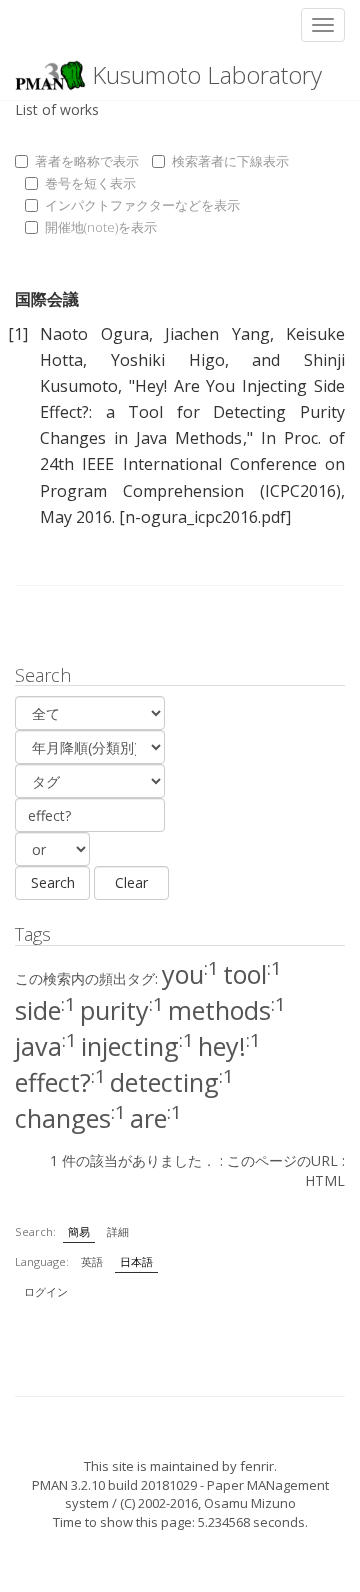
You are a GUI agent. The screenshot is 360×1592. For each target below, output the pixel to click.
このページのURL (282, 1160)
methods (227, 1010)
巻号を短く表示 (90, 183)
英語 (92, 1261)
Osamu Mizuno (250, 1503)
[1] (18, 334)
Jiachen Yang (217, 334)
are (156, 1118)
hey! (229, 1046)
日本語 (136, 1261)
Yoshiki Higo (168, 360)
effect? (60, 1082)
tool (252, 974)
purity (122, 1010)
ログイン (46, 1291)
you (190, 974)
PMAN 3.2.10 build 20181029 (114, 1485)
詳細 (118, 1231)
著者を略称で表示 (87, 161)
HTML (325, 1180)
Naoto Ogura (94, 334)
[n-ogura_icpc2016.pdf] (205, 517)
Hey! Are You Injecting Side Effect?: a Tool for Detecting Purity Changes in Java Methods (192, 412)
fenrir (257, 1466)
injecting (137, 1046)
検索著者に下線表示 (230, 161)
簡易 (79, 1231)
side (45, 1010)
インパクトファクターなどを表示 (142, 205)
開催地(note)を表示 (101, 227)
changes (70, 1118)
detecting (172, 1082)
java (46, 1046)
